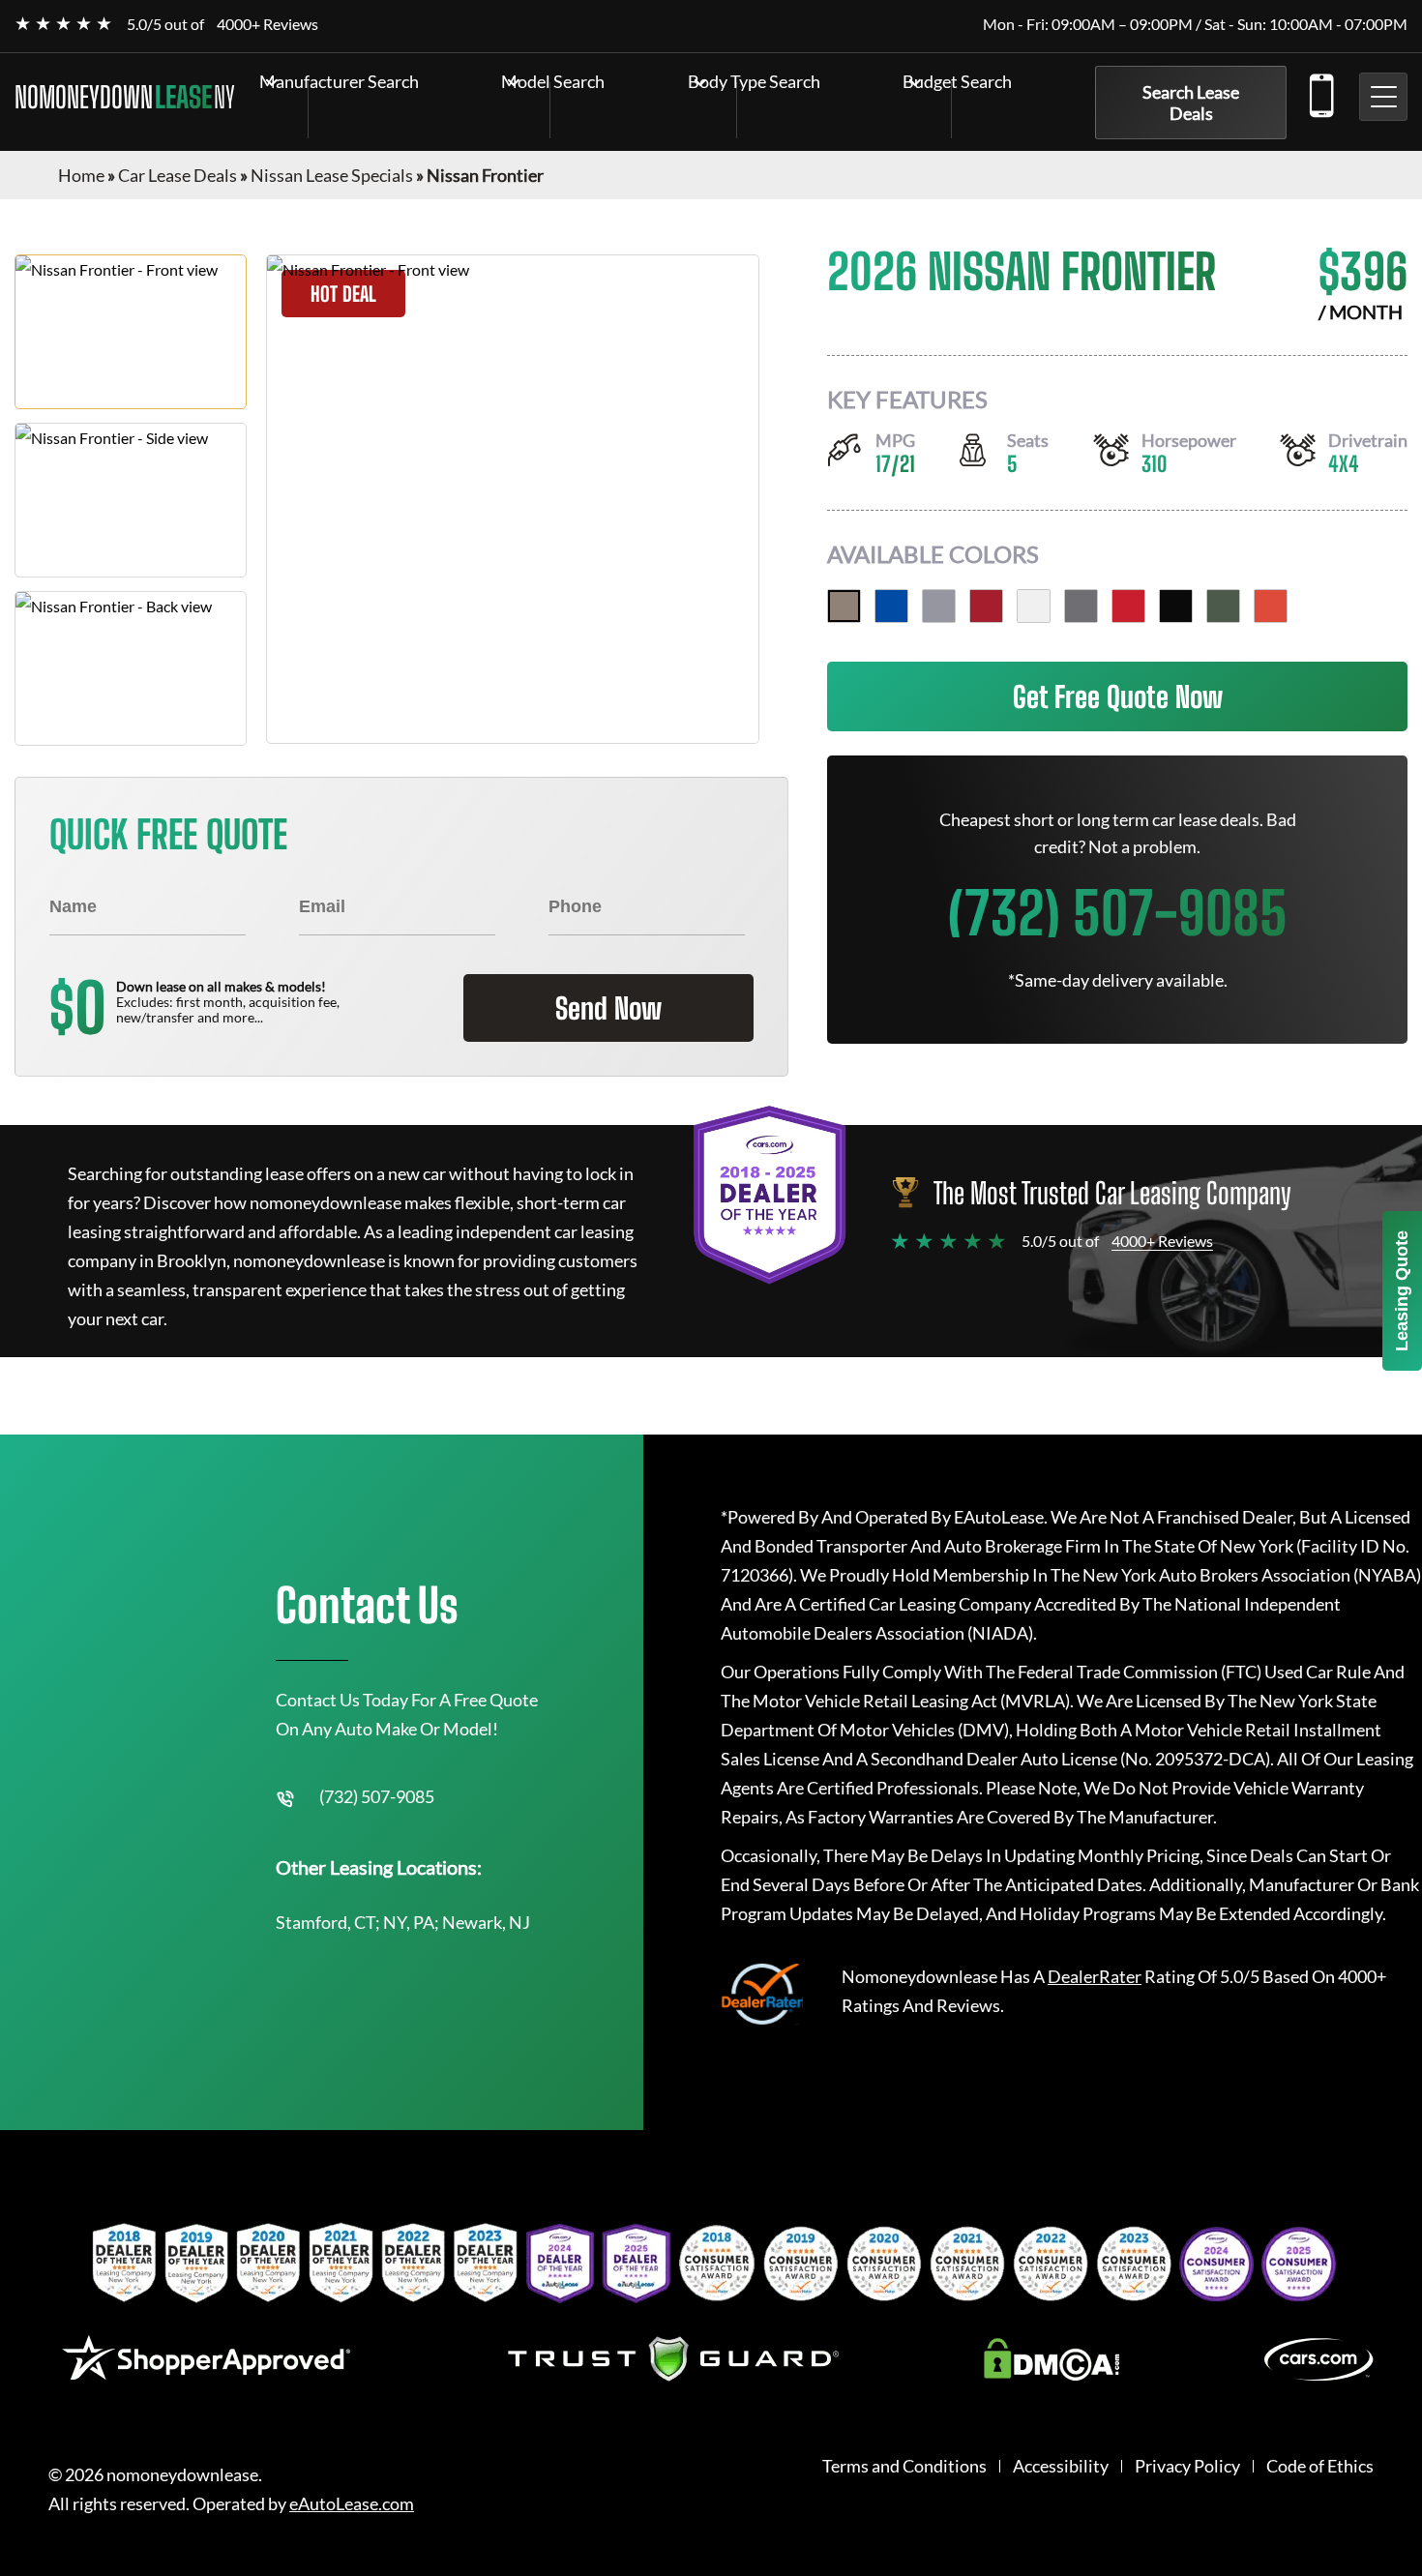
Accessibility (1061, 2466)
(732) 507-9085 (1320, 92)
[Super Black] (1176, 606)
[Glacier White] (1034, 606)
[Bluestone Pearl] (891, 606)
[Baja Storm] (844, 606)
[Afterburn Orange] (1271, 606)
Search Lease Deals (1191, 103)
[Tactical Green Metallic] (1223, 606)
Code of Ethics (1320, 2466)
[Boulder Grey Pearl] (939, 606)
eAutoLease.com (352, 2504)
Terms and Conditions (904, 2466)
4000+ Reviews (267, 24)
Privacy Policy (1187, 2466)
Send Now (608, 1008)
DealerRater (1095, 1976)
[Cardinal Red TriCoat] (986, 606)
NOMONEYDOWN (125, 97)
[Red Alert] (1128, 606)
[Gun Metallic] (1081, 606)
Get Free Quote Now (1118, 696)
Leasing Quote (1402, 1291)
